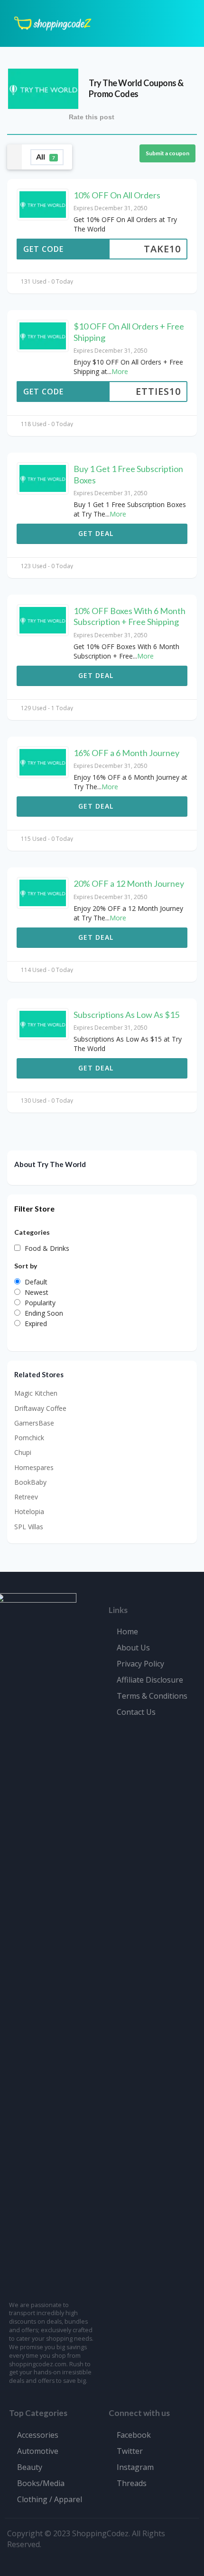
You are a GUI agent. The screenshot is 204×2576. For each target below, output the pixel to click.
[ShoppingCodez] (53, 22)
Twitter (130, 2451)
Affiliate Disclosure (150, 1680)
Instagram (135, 2467)
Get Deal (97, 533)
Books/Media (41, 2483)
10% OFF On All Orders (117, 195)
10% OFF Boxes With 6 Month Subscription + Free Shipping (130, 616)
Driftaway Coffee (40, 1408)
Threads (132, 2483)
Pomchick (29, 1438)
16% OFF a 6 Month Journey (126, 753)
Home (127, 1631)
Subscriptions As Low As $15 (126, 1015)
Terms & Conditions (152, 1696)
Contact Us (136, 1712)
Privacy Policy (140, 1664)
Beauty (30, 2467)
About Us (133, 1648)
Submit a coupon (167, 153)
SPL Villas (29, 1527)
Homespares (34, 1467)
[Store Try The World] (43, 88)
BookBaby (30, 1482)
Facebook (134, 2435)
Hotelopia (29, 1511)
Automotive (38, 2451)
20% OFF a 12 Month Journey (129, 883)
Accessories (38, 2435)
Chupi (23, 1452)
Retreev (26, 1497)
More (120, 371)
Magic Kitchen (36, 1393)
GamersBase (34, 1423)
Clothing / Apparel (50, 2499)
